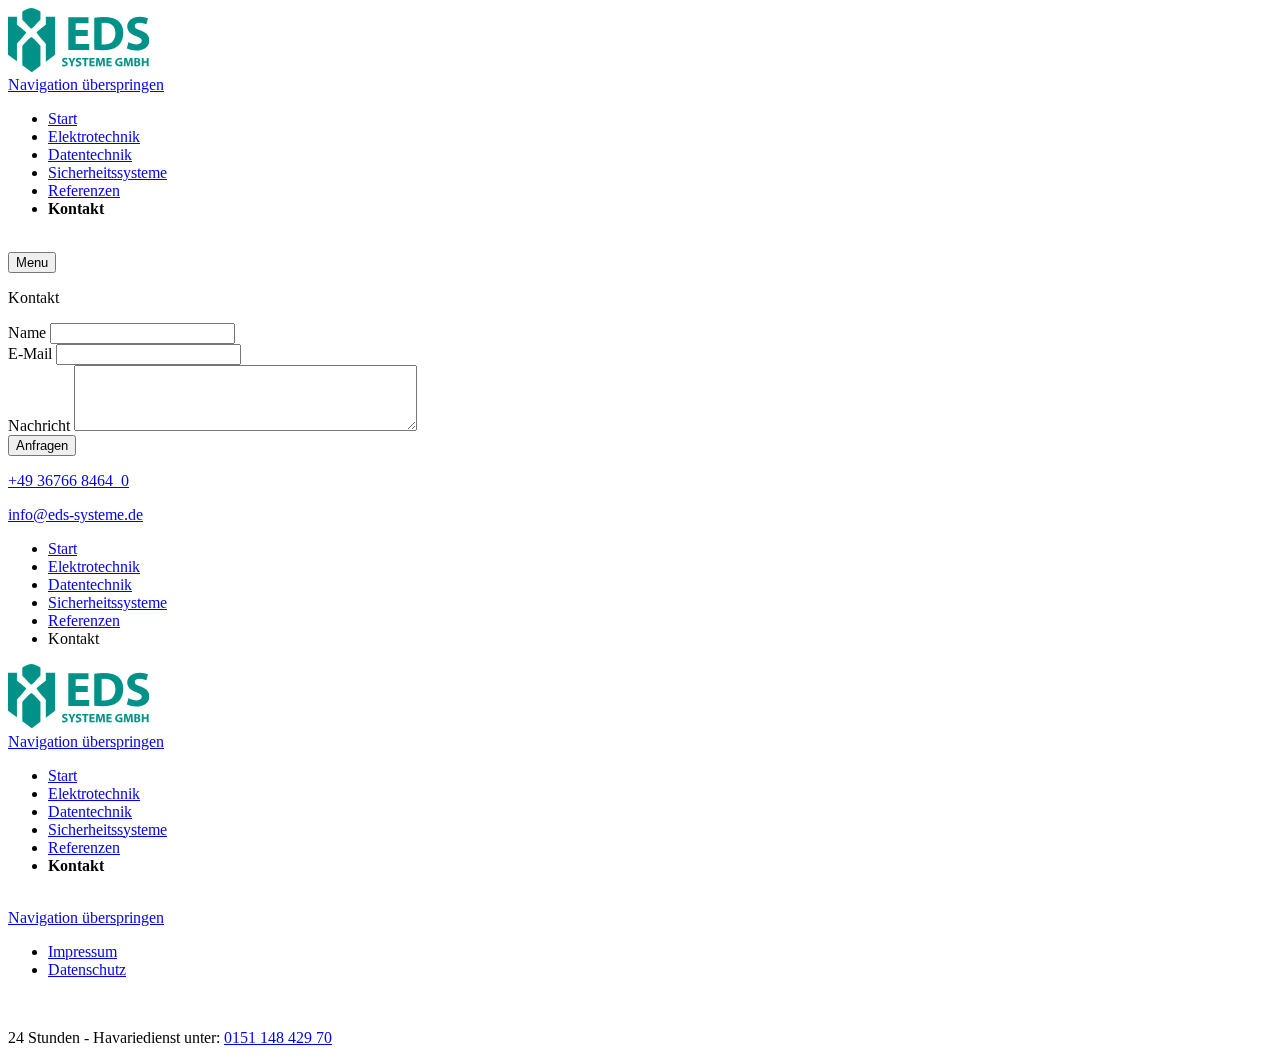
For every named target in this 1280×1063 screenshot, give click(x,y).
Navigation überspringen (86, 84)
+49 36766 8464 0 (68, 480)
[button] (32, 262)
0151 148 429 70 (278, 1037)
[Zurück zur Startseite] (78, 66)
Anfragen (42, 445)
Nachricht (41, 425)
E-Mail (32, 353)
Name (29, 332)
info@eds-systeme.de (75, 514)
